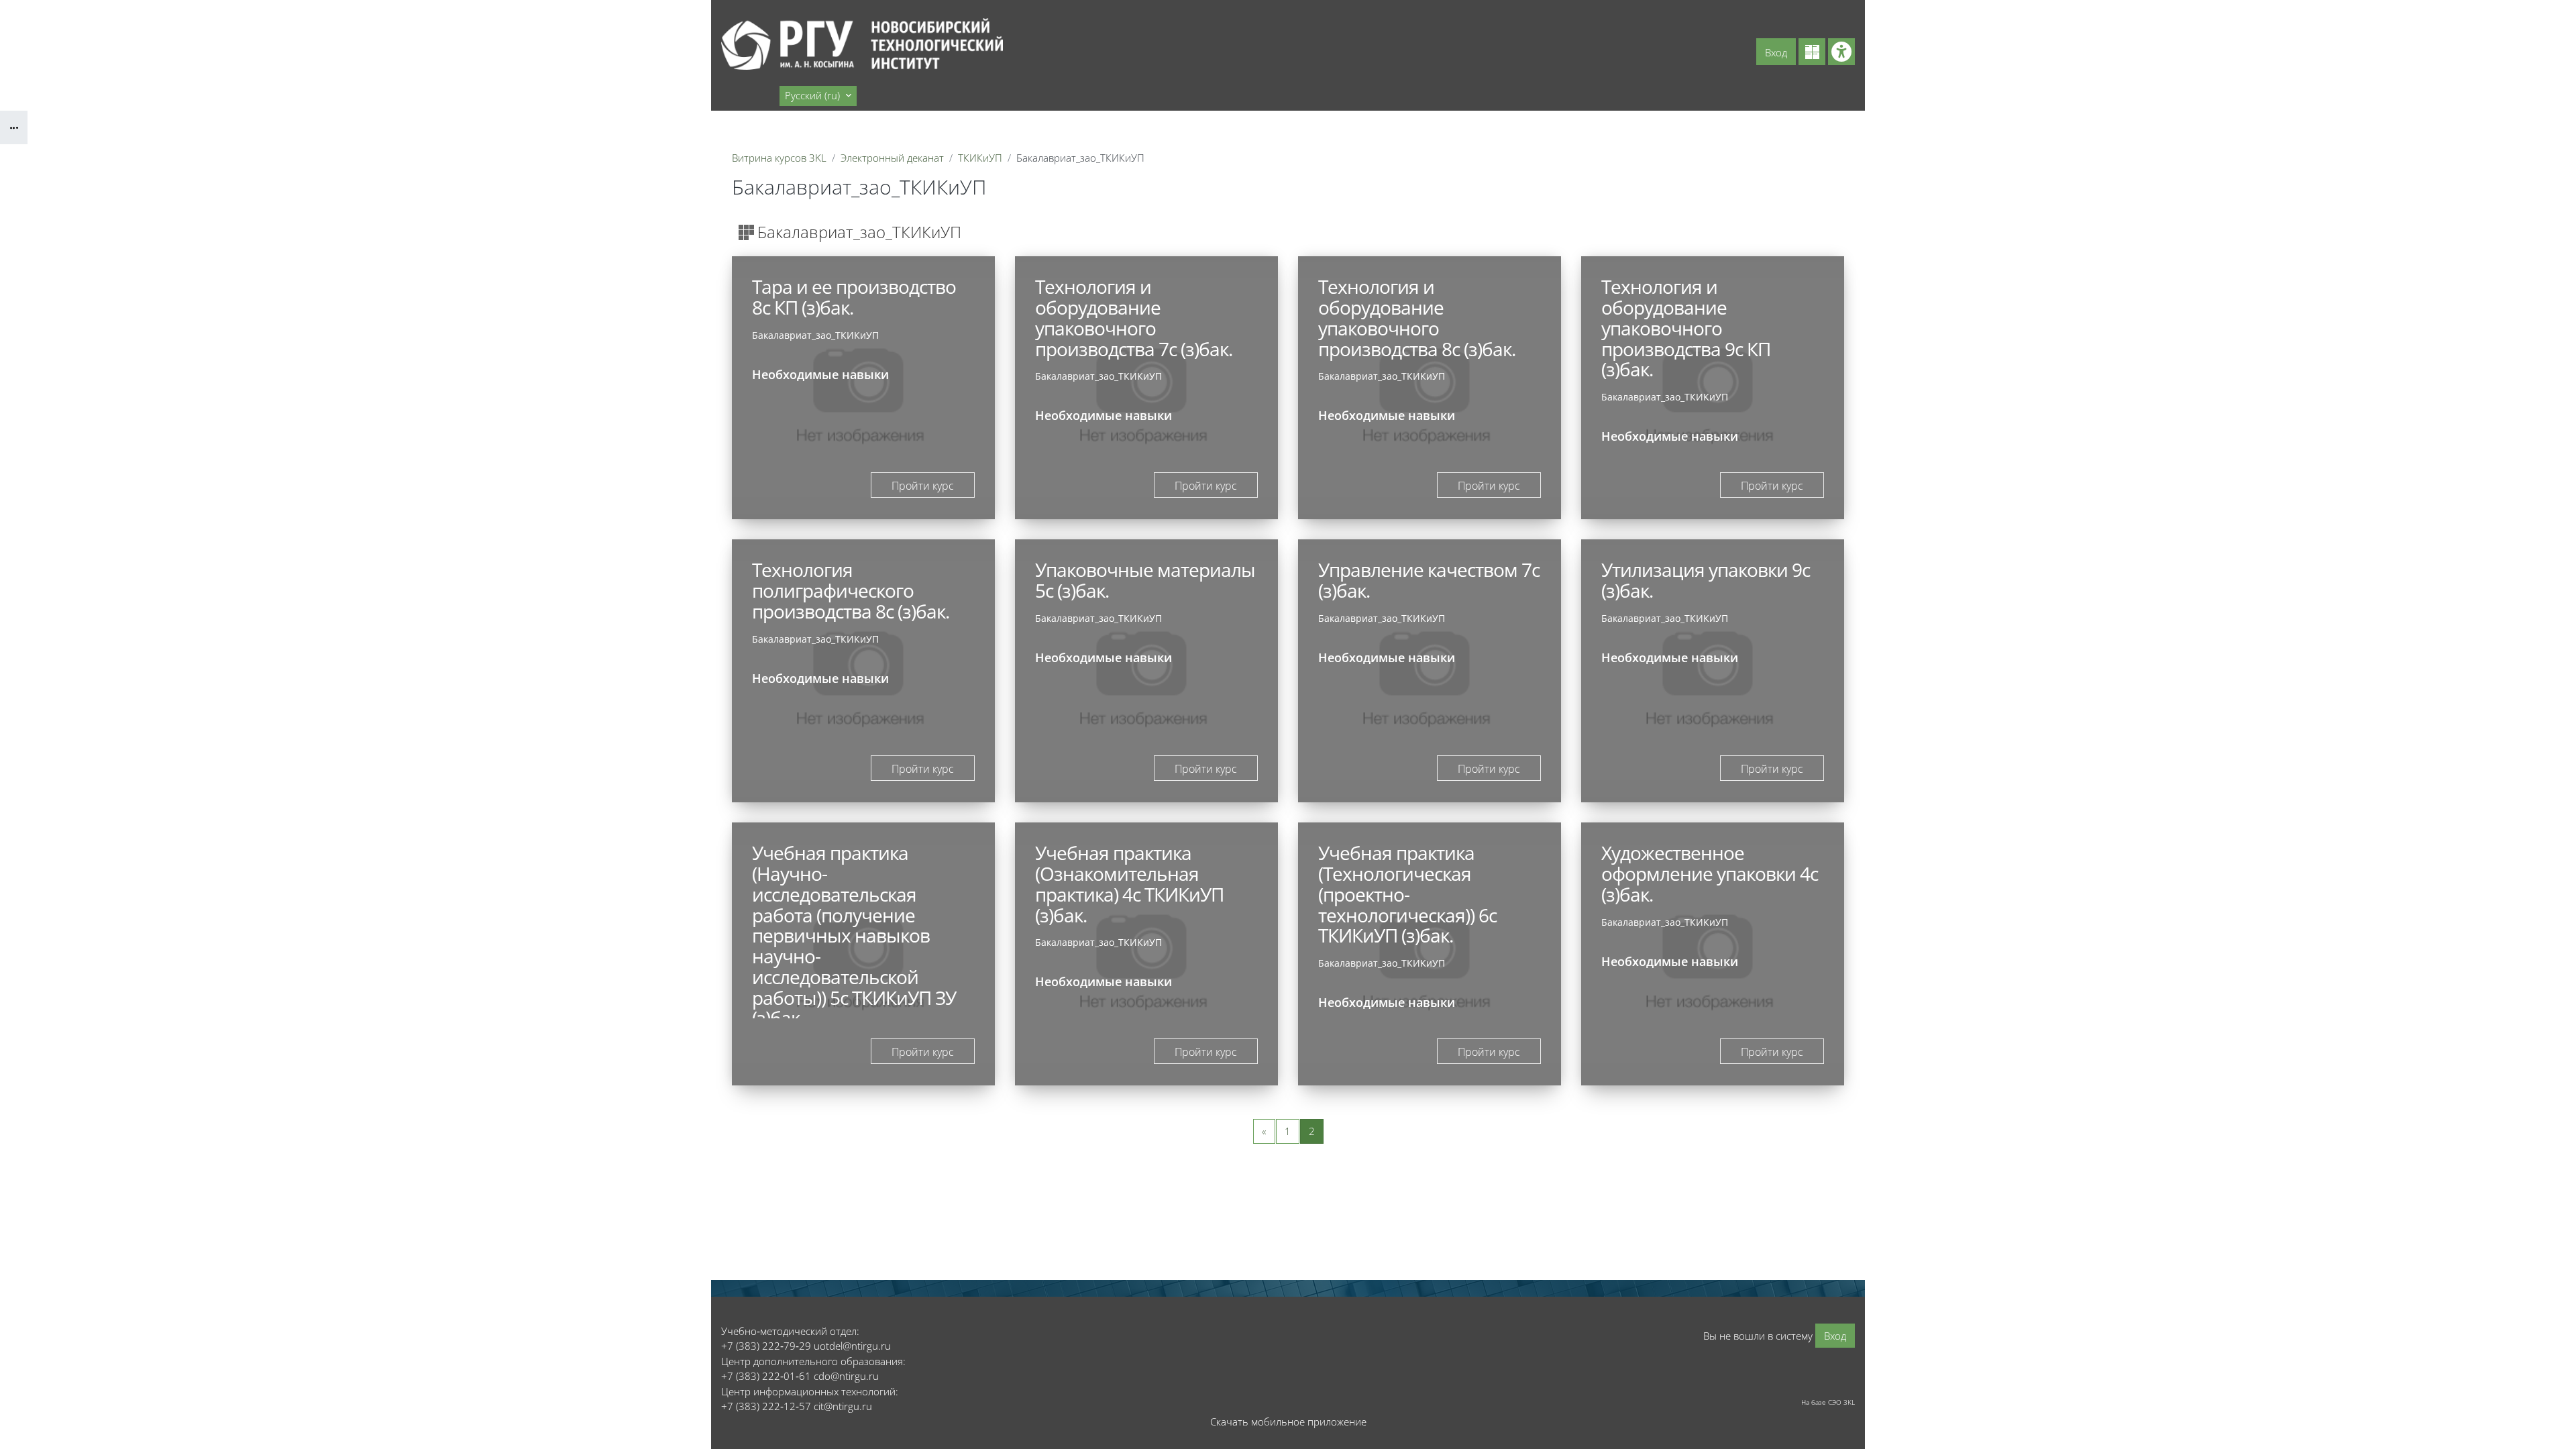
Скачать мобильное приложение (1288, 1421)
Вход (1776, 52)
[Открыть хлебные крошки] (14, 127)
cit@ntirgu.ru (843, 1406)
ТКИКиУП (980, 158)
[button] (818, 96)
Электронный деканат (892, 158)
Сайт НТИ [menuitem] (749, 95)
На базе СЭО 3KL (1828, 1402)
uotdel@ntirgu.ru (852, 1346)
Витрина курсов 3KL (779, 158)
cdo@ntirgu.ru (846, 1376)
